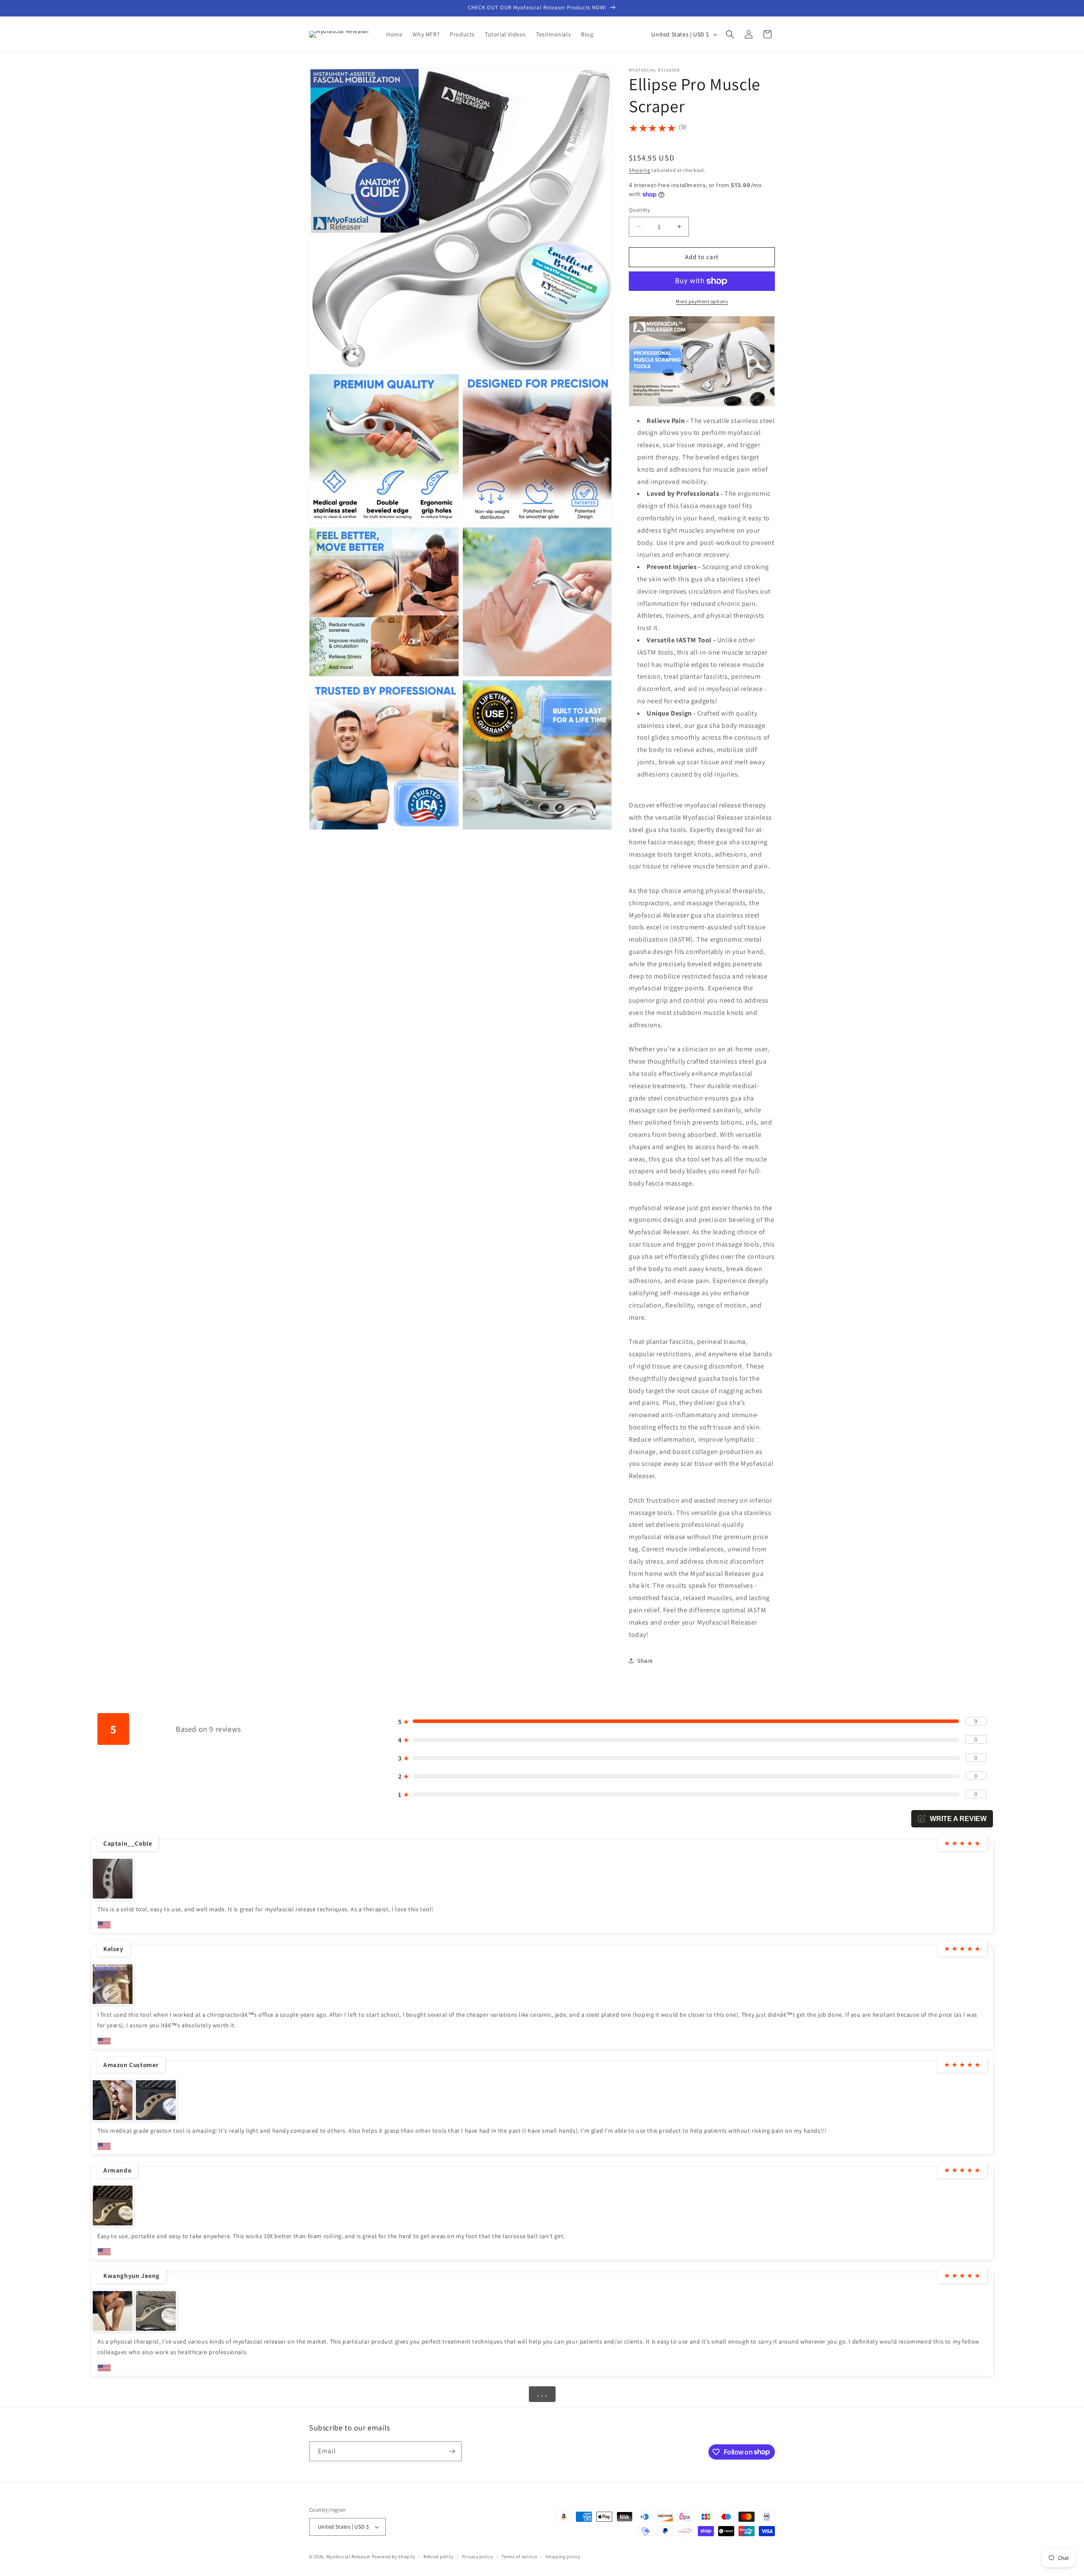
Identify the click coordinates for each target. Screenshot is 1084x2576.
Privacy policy (478, 2557)
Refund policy (438, 2557)
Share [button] (645, 1661)
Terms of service (519, 2557)
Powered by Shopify (394, 2557)
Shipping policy (563, 2557)
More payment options (702, 301)
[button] (730, 34)
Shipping (640, 170)
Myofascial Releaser (348, 2557)
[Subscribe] (452, 2451)
